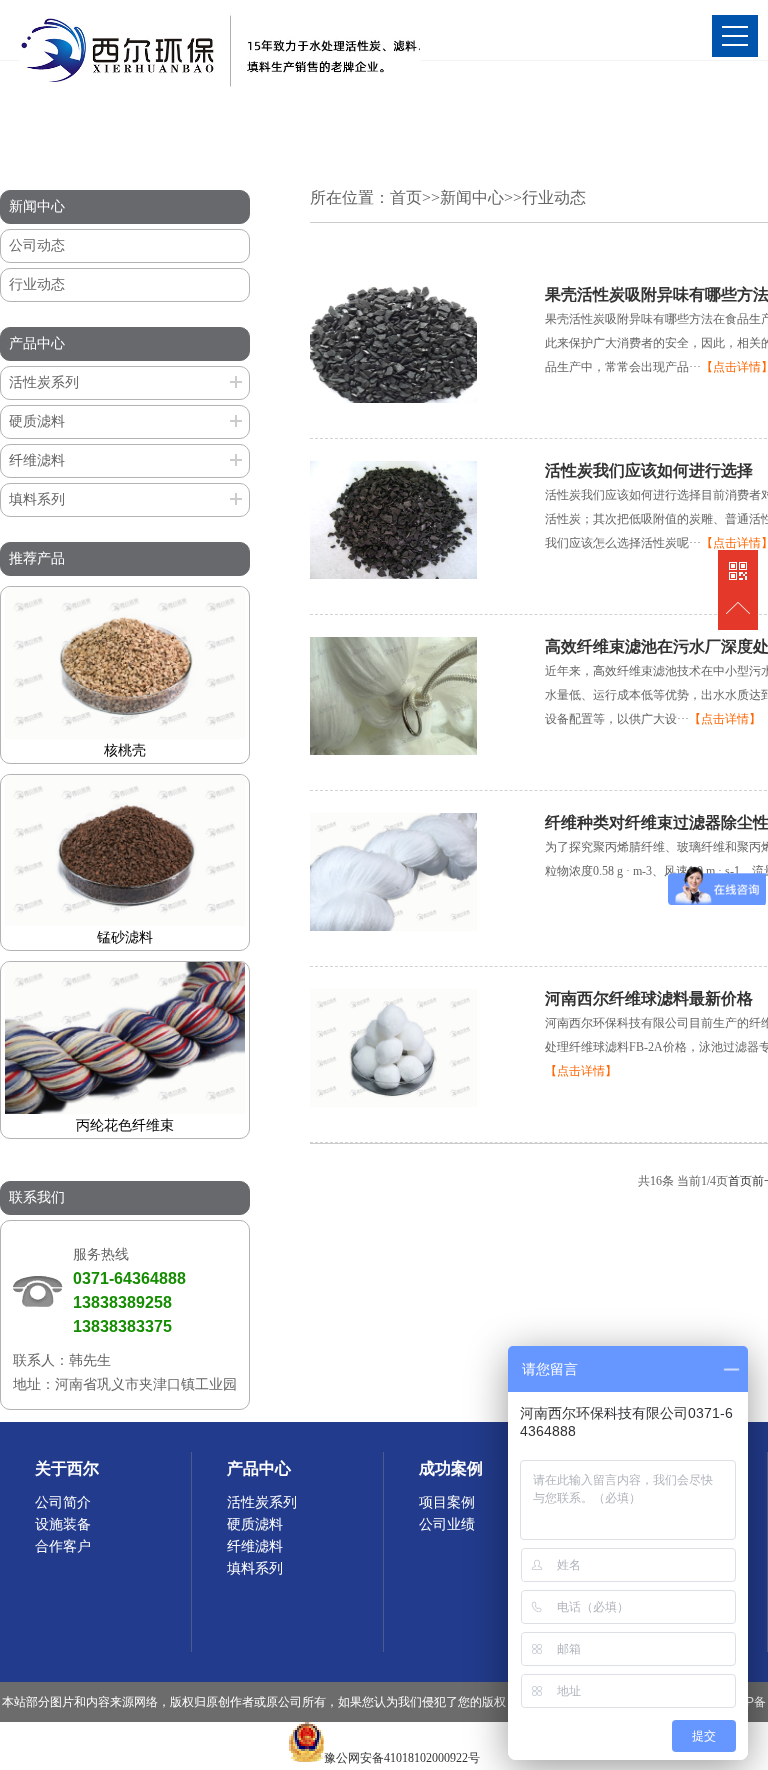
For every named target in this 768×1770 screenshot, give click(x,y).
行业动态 (37, 284)
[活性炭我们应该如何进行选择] (393, 575)
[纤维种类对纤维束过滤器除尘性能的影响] (393, 927)
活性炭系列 (44, 382)
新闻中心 (472, 197)
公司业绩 (447, 1524)
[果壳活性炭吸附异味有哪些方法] (393, 399)
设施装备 (63, 1524)
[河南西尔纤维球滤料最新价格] (393, 1103)
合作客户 (63, 1546)
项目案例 (447, 1502)
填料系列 (37, 499)
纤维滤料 (37, 460)
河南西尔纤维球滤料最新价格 (649, 998)
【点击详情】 (725, 719)
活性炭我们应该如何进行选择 (649, 470)
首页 (406, 197)
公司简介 (63, 1502)
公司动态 (37, 245)
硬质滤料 (37, 421)
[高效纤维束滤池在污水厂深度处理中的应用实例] (393, 751)
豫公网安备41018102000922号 (402, 1758)
